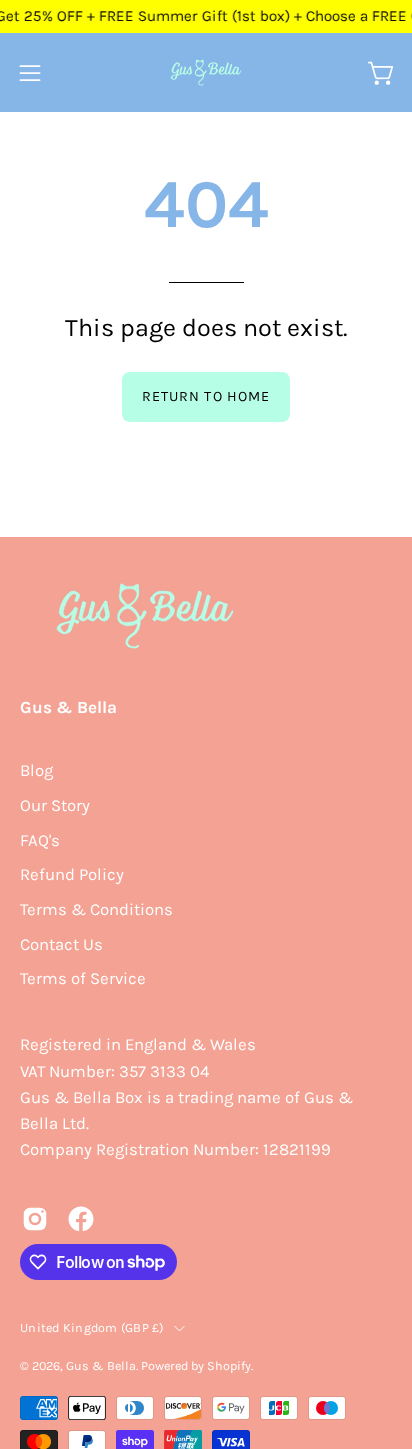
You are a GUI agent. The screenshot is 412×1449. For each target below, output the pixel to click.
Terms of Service (83, 978)
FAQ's (40, 840)
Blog (36, 770)
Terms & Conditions (96, 909)
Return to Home (206, 396)
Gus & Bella (68, 707)
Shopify (229, 1365)
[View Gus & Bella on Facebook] (81, 1219)
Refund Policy (72, 874)
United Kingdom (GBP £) (92, 1327)
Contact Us (61, 944)
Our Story (55, 805)
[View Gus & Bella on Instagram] (35, 1219)
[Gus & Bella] (206, 72)
